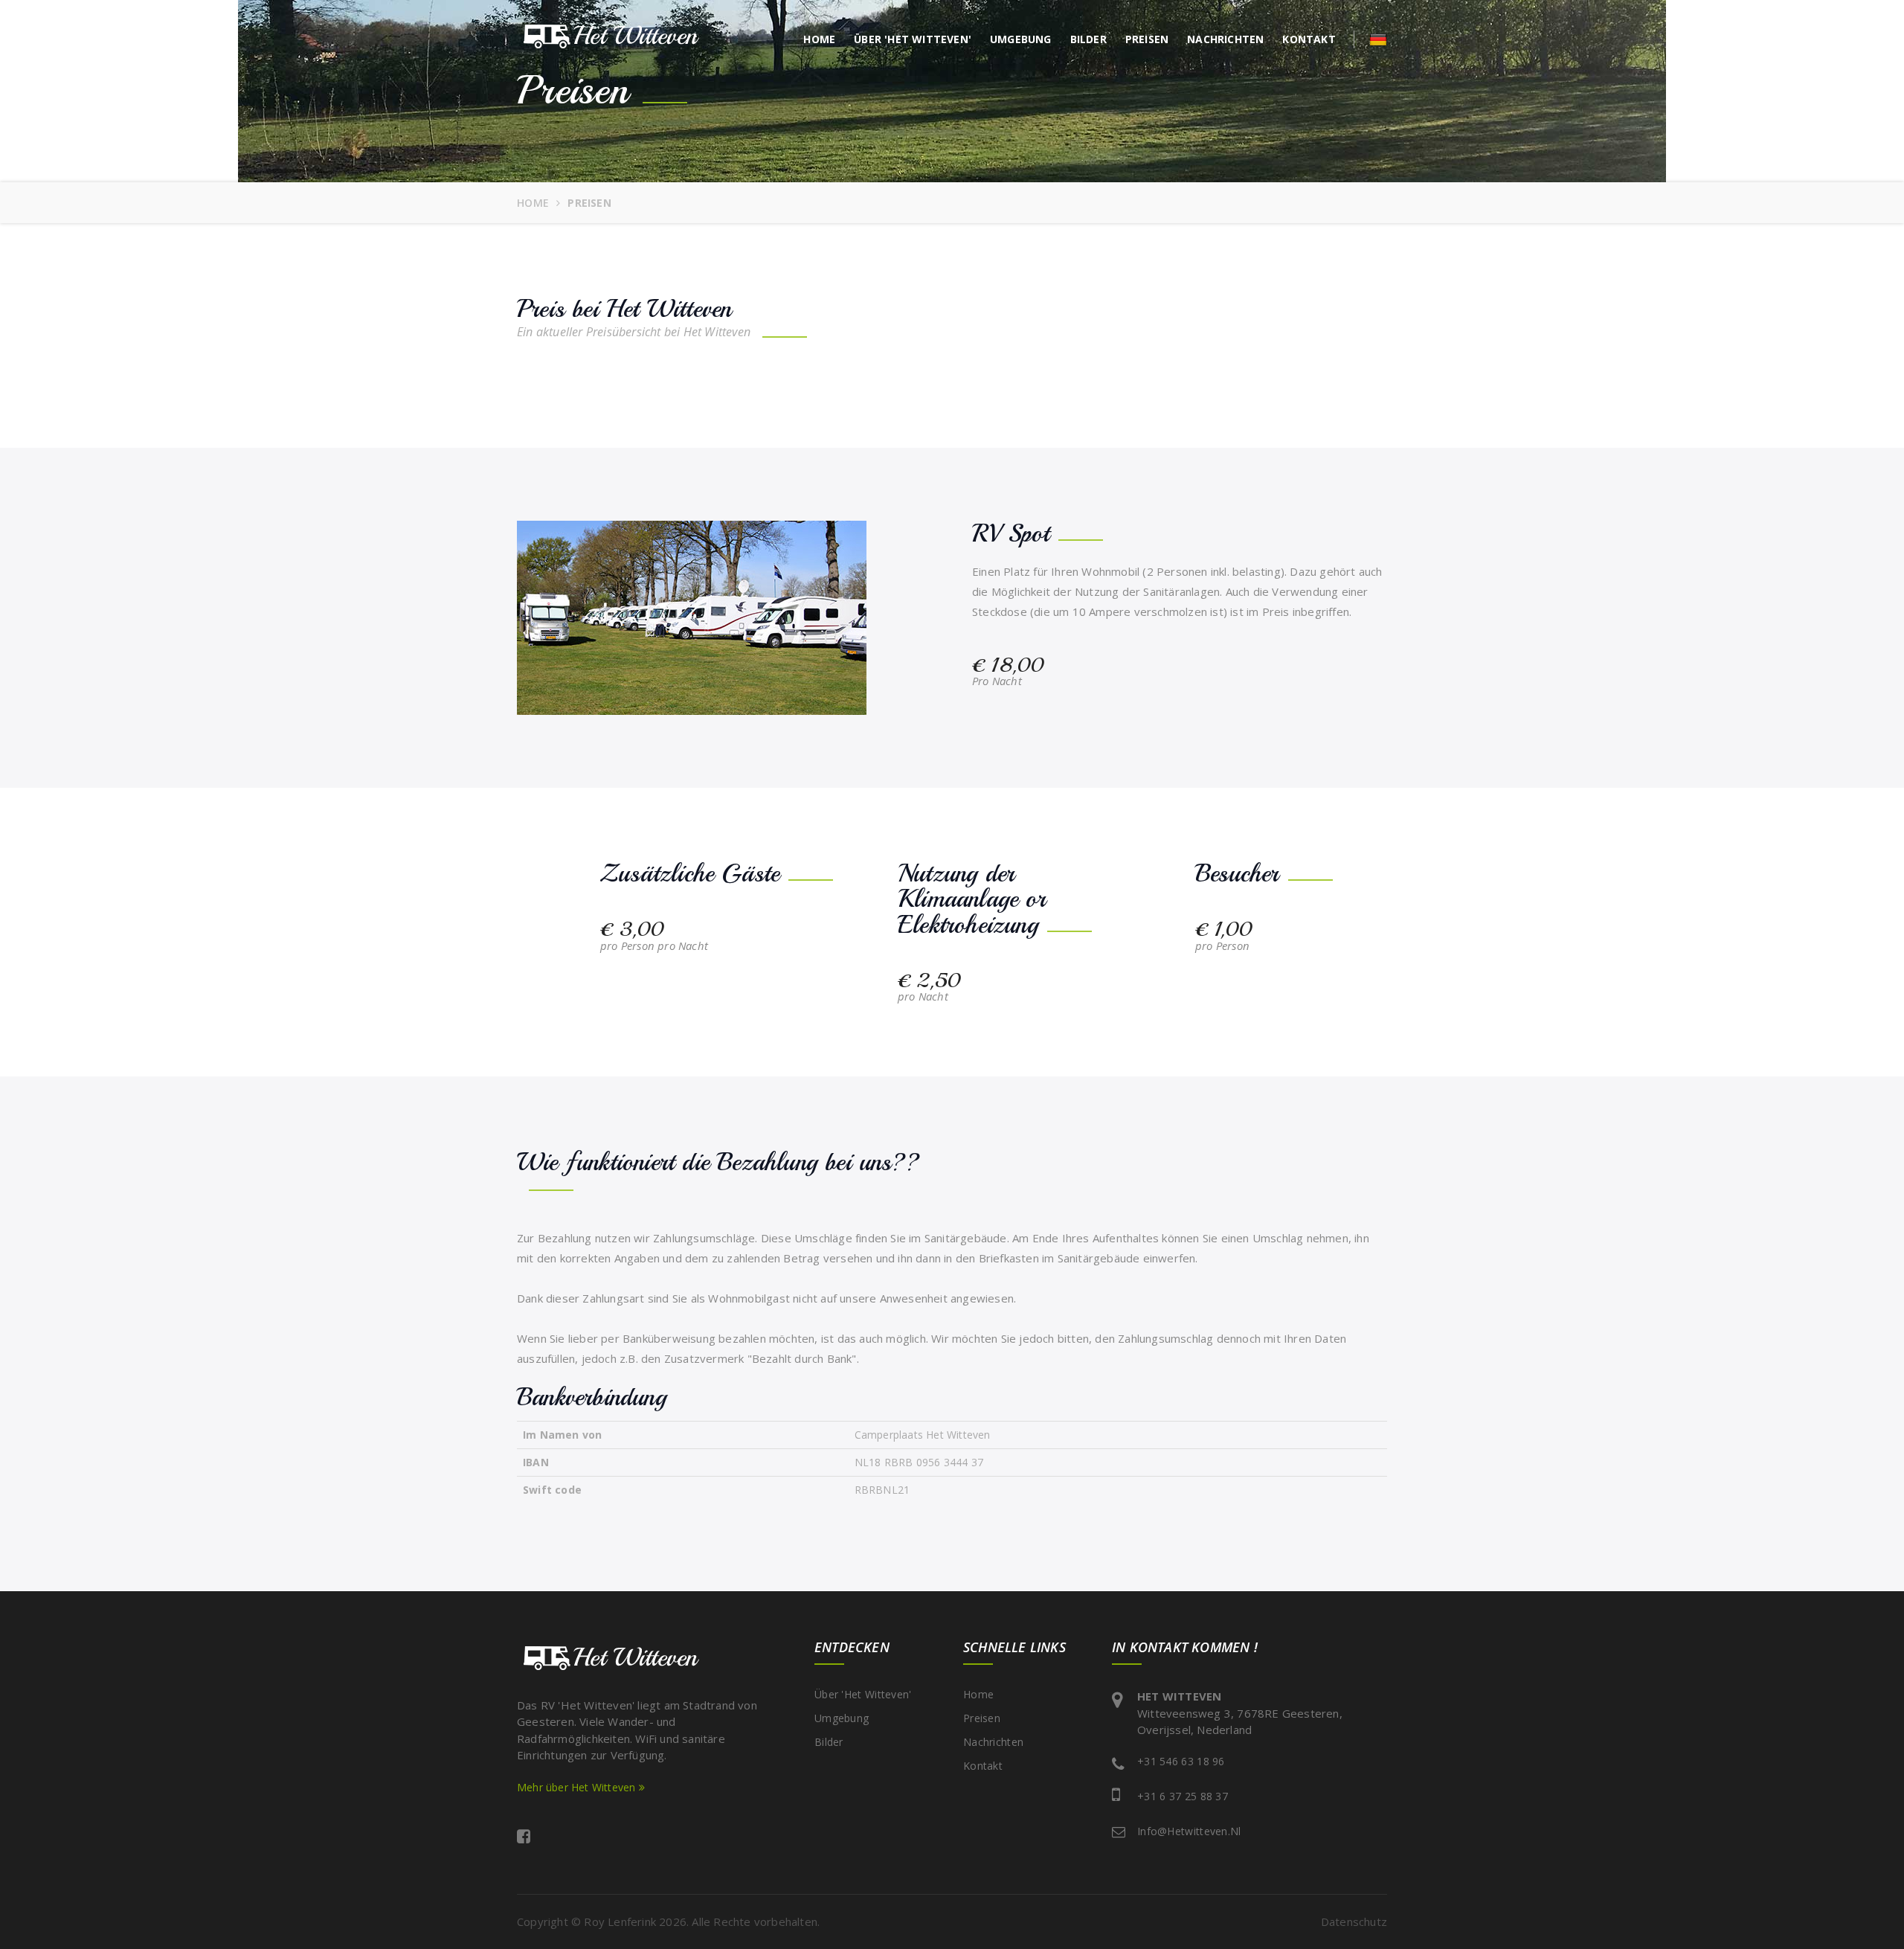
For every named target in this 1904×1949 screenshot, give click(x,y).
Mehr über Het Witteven (578, 1787)
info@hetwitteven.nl (1189, 1831)
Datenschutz (1354, 1921)
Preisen (1147, 39)
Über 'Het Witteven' (913, 39)
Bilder (1088, 39)
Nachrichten (1225, 39)
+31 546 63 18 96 (1181, 1761)
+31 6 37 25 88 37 (1183, 1796)
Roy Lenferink (620, 1921)
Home (819, 39)
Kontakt (1309, 39)
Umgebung (1021, 39)
